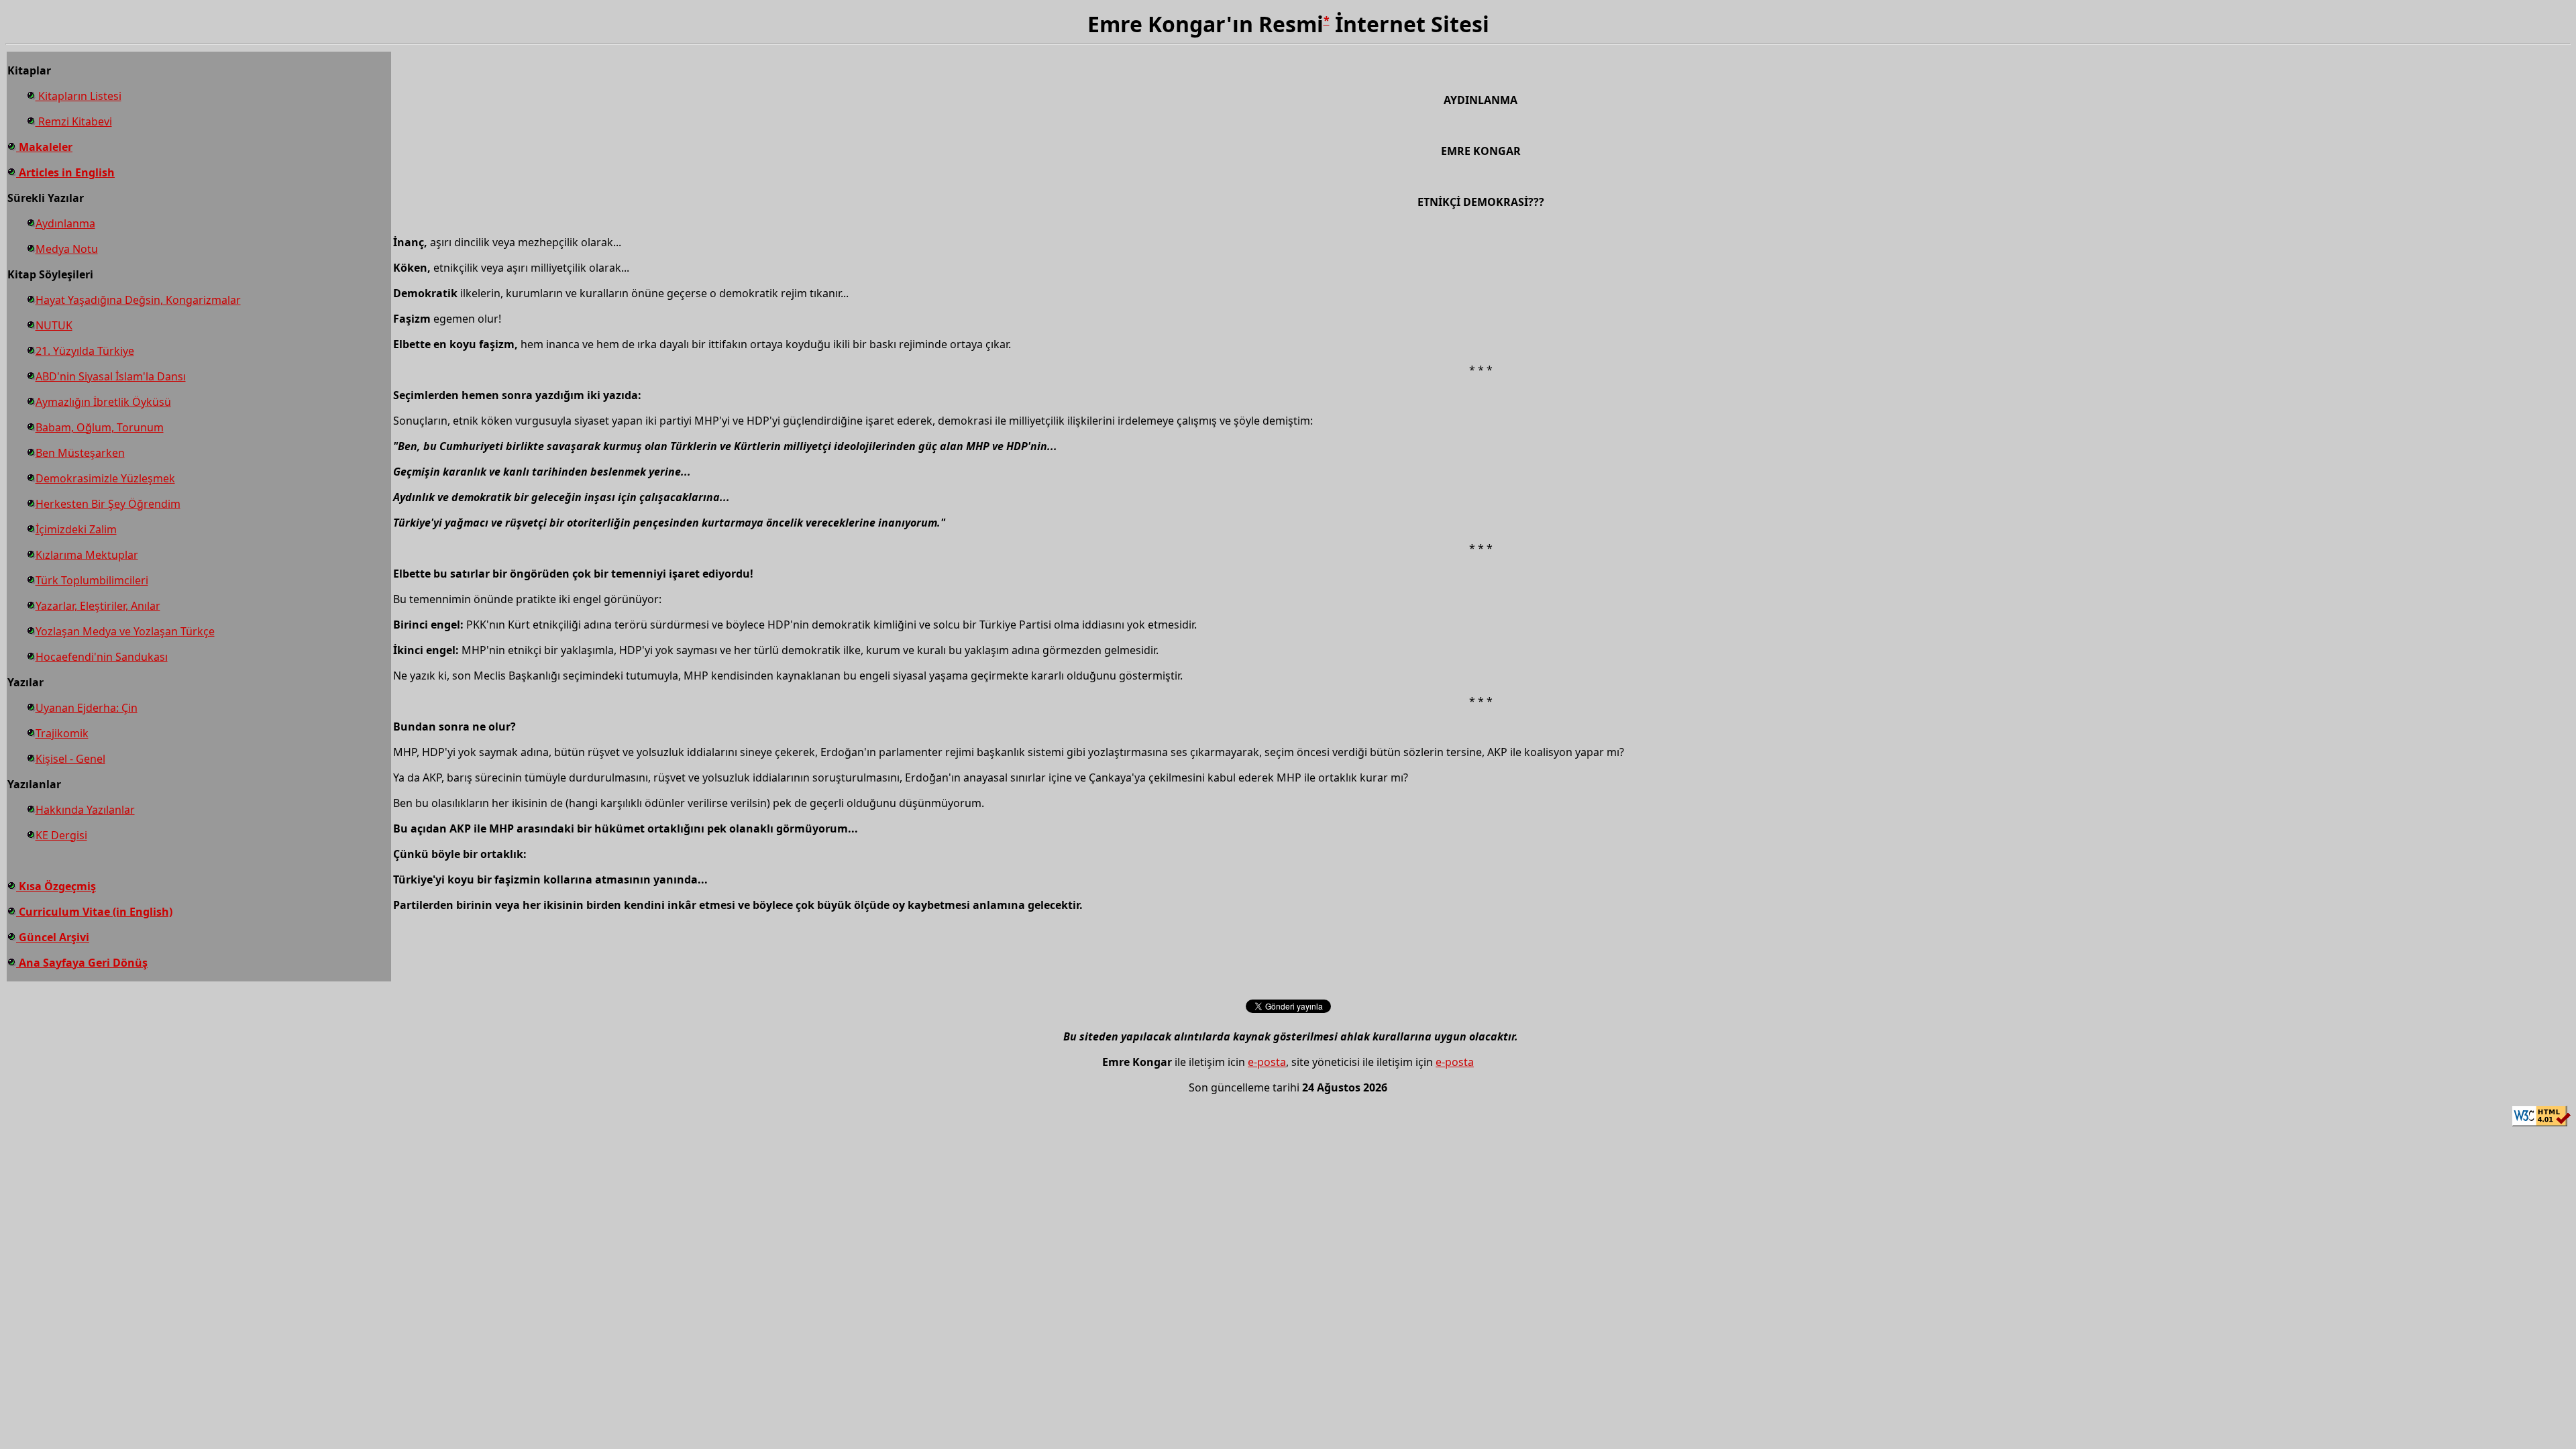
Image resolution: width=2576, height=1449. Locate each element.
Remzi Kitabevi (74, 121)
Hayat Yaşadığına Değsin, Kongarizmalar (138, 300)
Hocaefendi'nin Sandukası (102, 657)
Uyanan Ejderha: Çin (87, 708)
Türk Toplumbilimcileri (92, 580)
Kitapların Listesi (78, 96)
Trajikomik (62, 733)
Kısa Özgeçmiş (56, 886)
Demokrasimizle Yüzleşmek (105, 478)
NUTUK (54, 325)
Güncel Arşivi (53, 937)
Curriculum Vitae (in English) (94, 912)
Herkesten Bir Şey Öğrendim (108, 504)
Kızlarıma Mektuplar (87, 555)
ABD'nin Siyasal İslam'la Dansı (111, 376)
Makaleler (44, 147)
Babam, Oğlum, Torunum (100, 427)
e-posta (1267, 1062)
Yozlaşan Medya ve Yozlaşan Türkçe (125, 631)
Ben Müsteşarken (80, 453)
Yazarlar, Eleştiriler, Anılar (98, 606)
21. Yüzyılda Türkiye (85, 351)
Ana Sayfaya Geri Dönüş (82, 963)
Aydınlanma (65, 223)
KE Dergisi (61, 835)
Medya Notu (67, 249)
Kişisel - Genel (70, 759)
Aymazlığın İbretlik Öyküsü (103, 402)
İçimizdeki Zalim (76, 529)
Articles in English (65, 172)
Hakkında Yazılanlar (85, 810)
